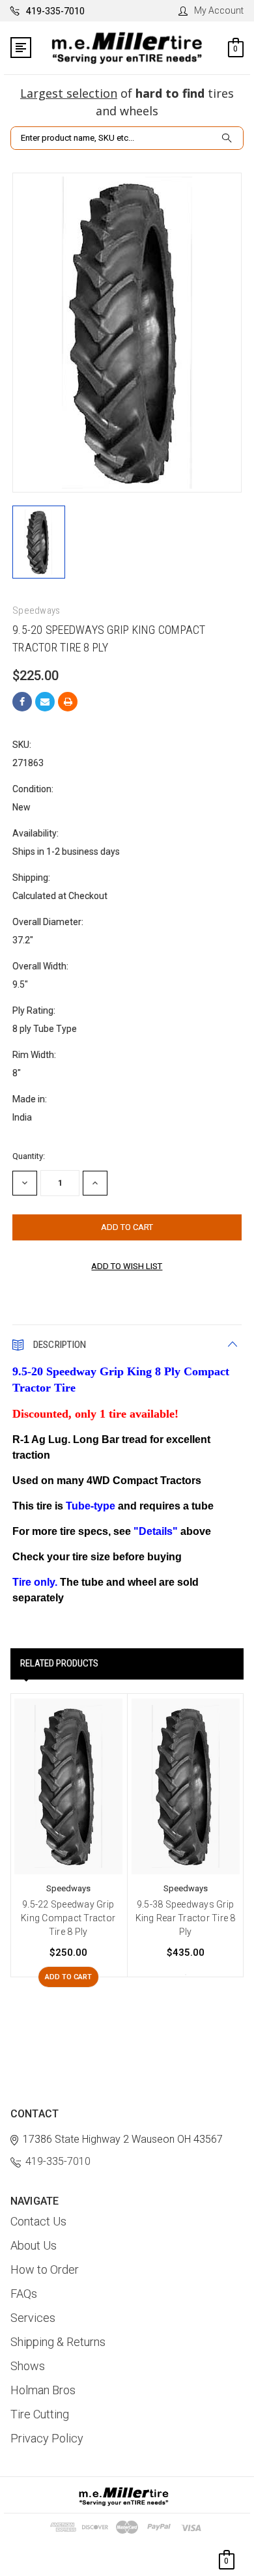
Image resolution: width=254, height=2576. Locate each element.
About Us (34, 2245)
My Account (219, 10)
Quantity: (29, 1156)
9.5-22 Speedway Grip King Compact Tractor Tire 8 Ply (68, 1918)
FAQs (24, 2294)
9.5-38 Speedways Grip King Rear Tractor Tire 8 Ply (186, 1918)
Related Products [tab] (59, 1663)
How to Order (45, 2269)
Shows (28, 2366)
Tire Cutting (40, 2414)
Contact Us (38, 2221)
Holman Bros (43, 2390)
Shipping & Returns (58, 2342)
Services (33, 2318)
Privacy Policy (47, 2438)
